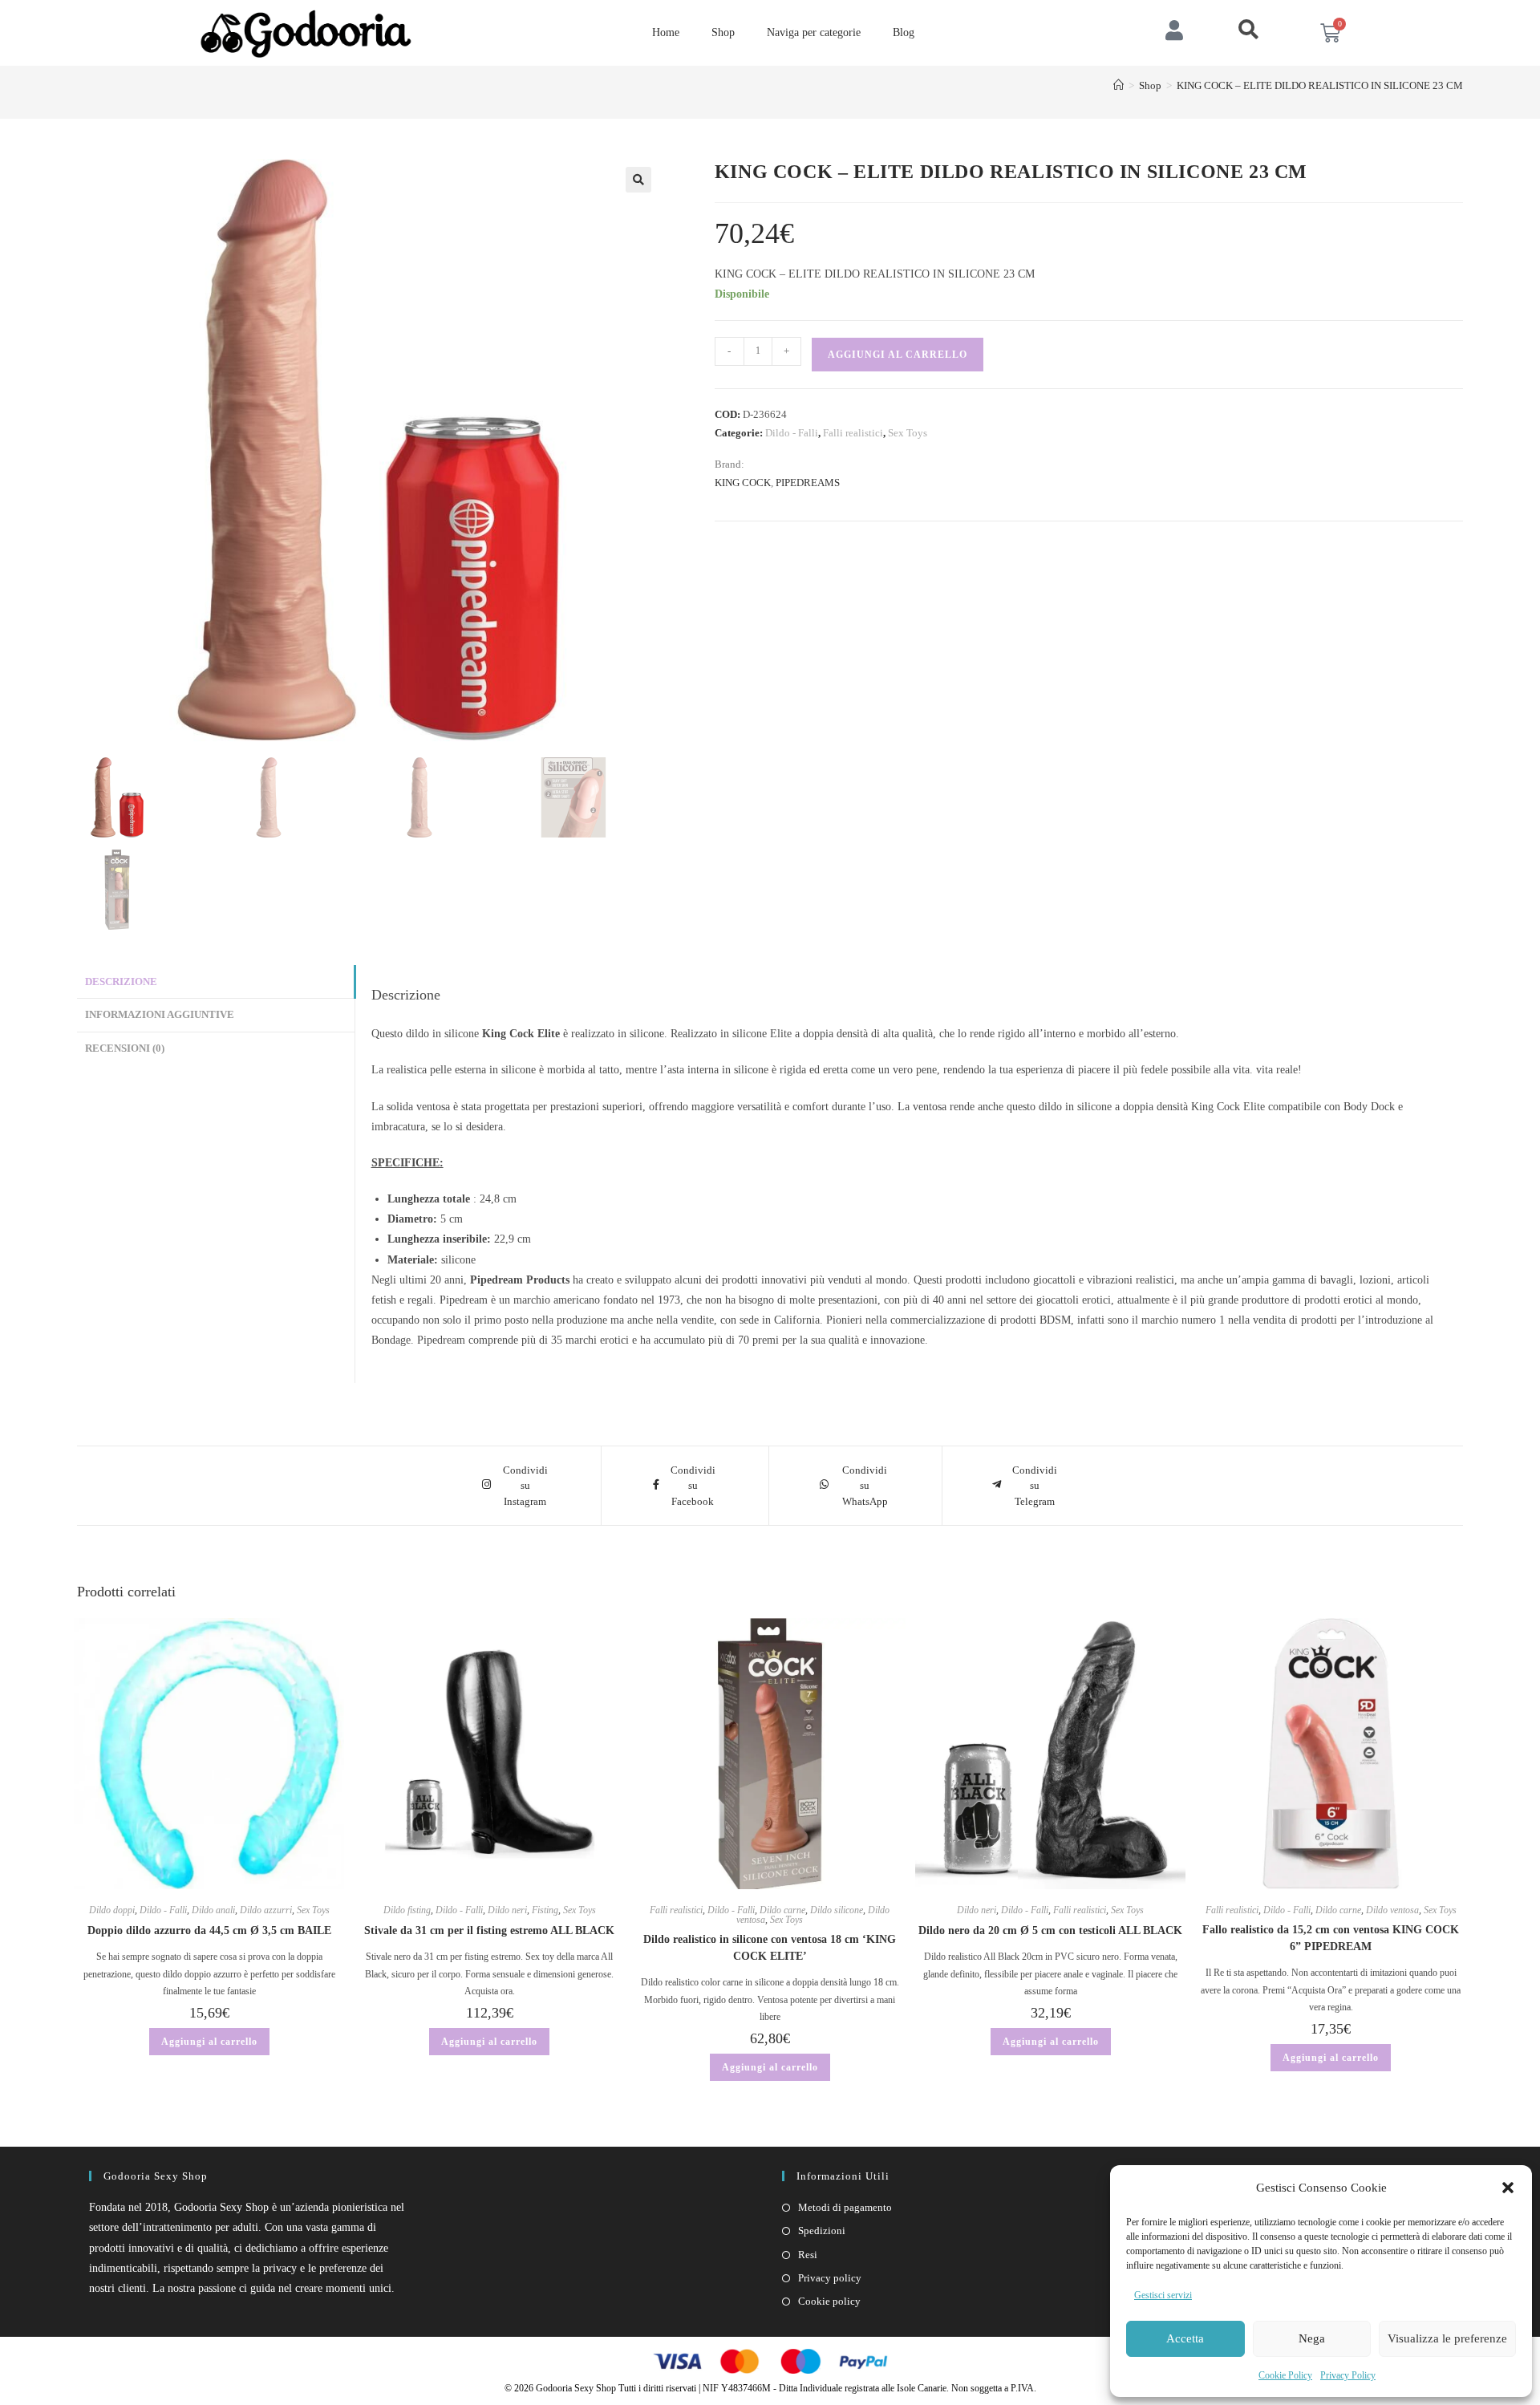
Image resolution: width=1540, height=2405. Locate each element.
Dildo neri (507, 1910)
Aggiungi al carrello (898, 355)
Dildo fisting (407, 1910)
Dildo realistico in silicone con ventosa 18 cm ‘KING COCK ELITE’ (770, 1948)
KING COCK (743, 483)
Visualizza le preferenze (1447, 2338)
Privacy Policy (1348, 2375)
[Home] (1119, 85)
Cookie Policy (1285, 2375)
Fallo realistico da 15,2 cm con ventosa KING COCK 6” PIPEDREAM (1331, 1938)
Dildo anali (213, 1910)
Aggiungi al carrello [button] (209, 2042)
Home (666, 32)
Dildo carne (782, 1910)
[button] (1508, 2188)
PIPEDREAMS (808, 483)
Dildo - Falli (792, 433)
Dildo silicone (837, 1910)
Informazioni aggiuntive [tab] (160, 1015)
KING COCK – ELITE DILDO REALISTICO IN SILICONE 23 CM (1320, 85)
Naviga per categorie (814, 32)
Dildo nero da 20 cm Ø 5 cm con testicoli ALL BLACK (1050, 1930)
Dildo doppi (112, 1910)
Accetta (1185, 2338)
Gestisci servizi (1163, 2295)
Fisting (545, 1910)
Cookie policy (829, 2301)
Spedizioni (822, 2231)
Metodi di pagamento (845, 2207)
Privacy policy (830, 2278)
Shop (723, 32)
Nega (1312, 2338)
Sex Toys (908, 433)
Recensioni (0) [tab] (125, 1048)
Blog (904, 32)
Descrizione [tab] (121, 982)
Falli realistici (853, 433)
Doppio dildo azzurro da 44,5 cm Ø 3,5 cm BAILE (209, 1930)
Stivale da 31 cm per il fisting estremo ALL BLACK (489, 1930)
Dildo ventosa (1392, 1910)
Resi (808, 2255)
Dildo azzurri (266, 1910)
